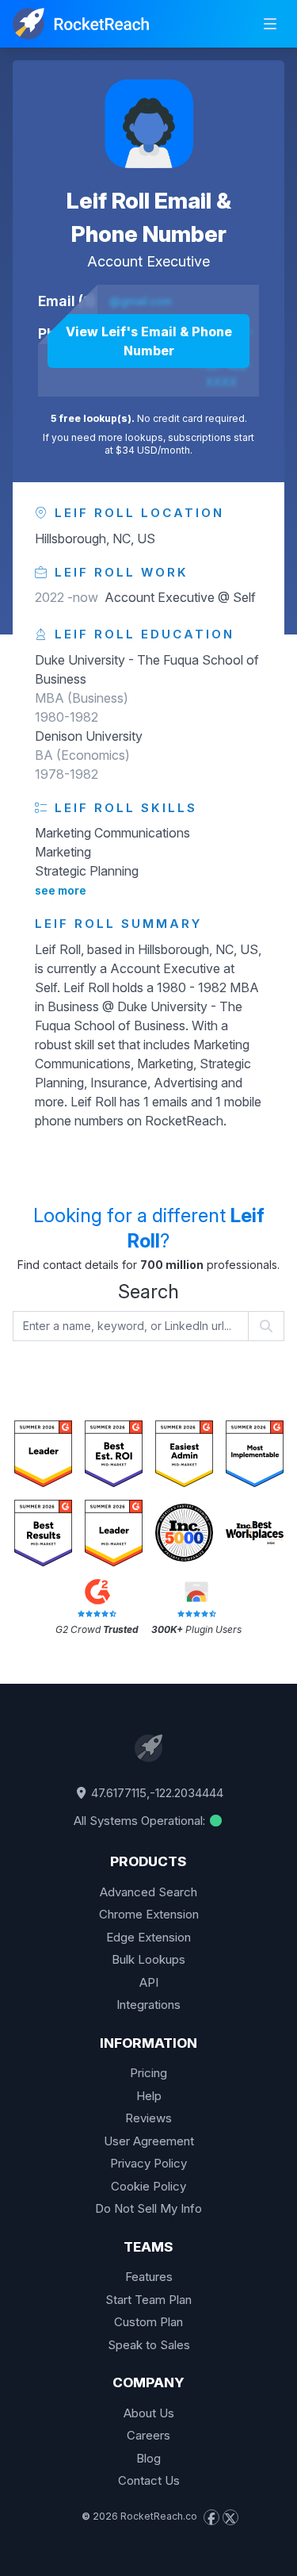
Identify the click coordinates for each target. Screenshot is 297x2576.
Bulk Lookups (148, 1959)
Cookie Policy (148, 2186)
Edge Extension (148, 1937)
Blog (148, 2458)
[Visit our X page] (230, 2517)
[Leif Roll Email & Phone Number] (149, 124)
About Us (149, 2413)
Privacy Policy (148, 2163)
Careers (148, 2435)
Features (149, 2277)
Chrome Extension (149, 1914)
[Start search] (267, 1326)
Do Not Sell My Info (148, 2208)
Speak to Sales (149, 2345)
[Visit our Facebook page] (211, 2517)
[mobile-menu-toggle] (270, 24)
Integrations (148, 2005)
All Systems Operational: (141, 1821)
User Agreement (149, 2141)
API (149, 1982)
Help (149, 2096)
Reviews (148, 2118)
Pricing (148, 2073)
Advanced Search (148, 1892)
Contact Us (149, 2480)
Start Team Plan (148, 2300)
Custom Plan (148, 2322)
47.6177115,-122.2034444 (156, 1793)
